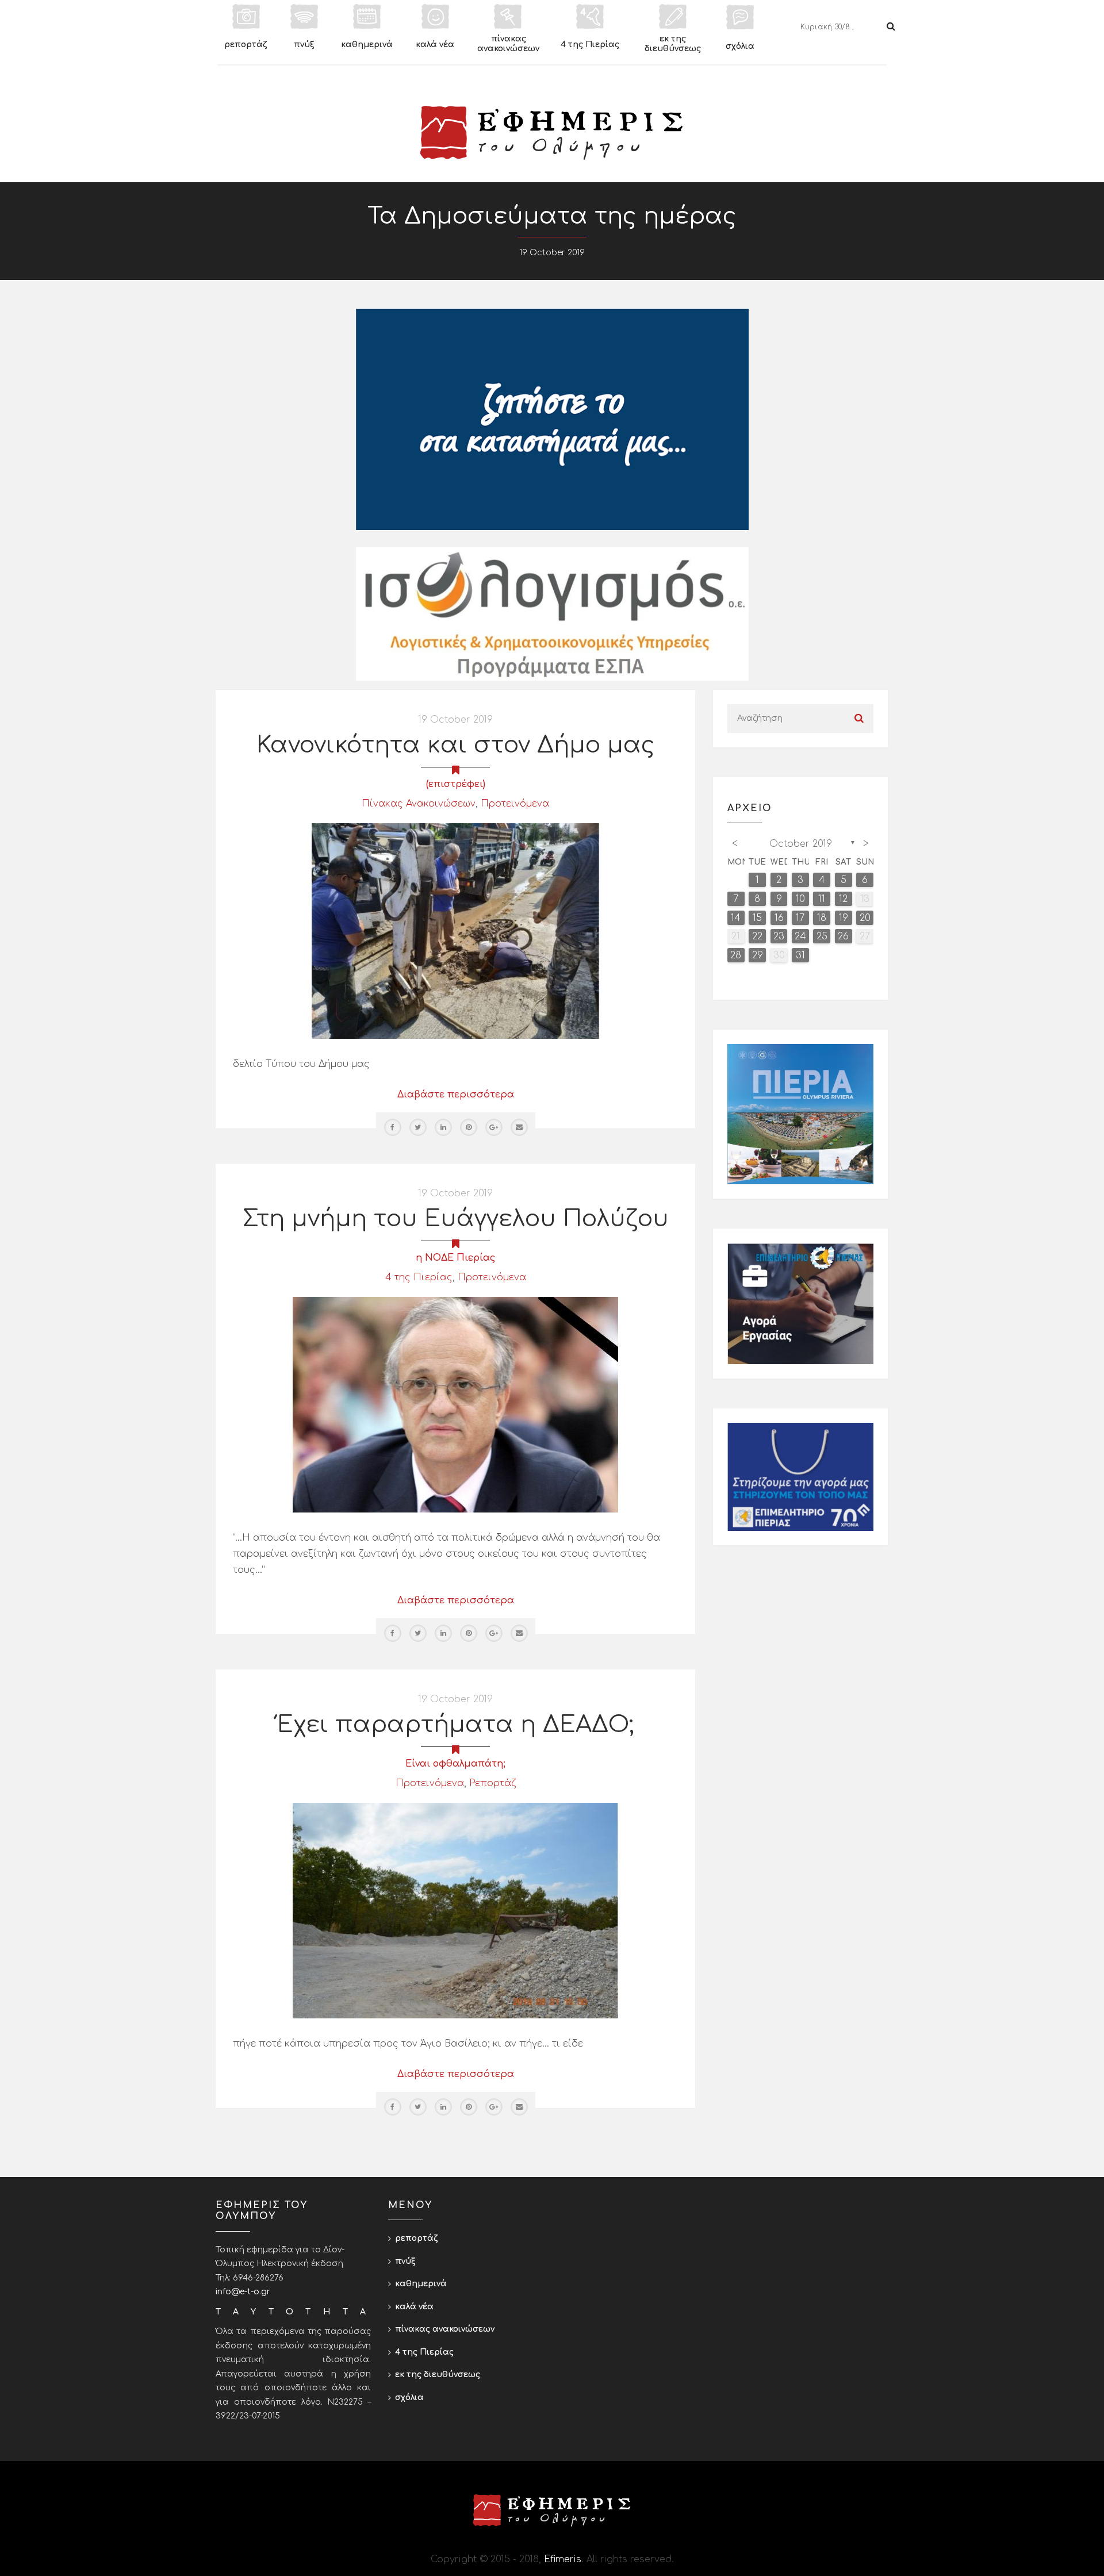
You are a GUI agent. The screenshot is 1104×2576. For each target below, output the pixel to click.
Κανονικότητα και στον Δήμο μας (456, 745)
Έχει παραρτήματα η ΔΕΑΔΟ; (455, 1725)
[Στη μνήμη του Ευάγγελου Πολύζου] (455, 1404)
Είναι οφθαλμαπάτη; (455, 1764)
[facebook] (393, 1127)
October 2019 (801, 844)
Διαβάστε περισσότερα (456, 1095)
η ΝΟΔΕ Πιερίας (456, 1258)
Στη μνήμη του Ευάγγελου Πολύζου (456, 1219)
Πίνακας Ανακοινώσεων (419, 804)
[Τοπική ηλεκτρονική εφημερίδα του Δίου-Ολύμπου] (552, 133)
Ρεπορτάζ (492, 1783)
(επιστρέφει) (456, 784)
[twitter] (418, 1127)
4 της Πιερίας (419, 1277)
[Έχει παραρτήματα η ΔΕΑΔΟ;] (455, 1910)
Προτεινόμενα (515, 804)
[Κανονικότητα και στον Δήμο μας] (455, 931)
